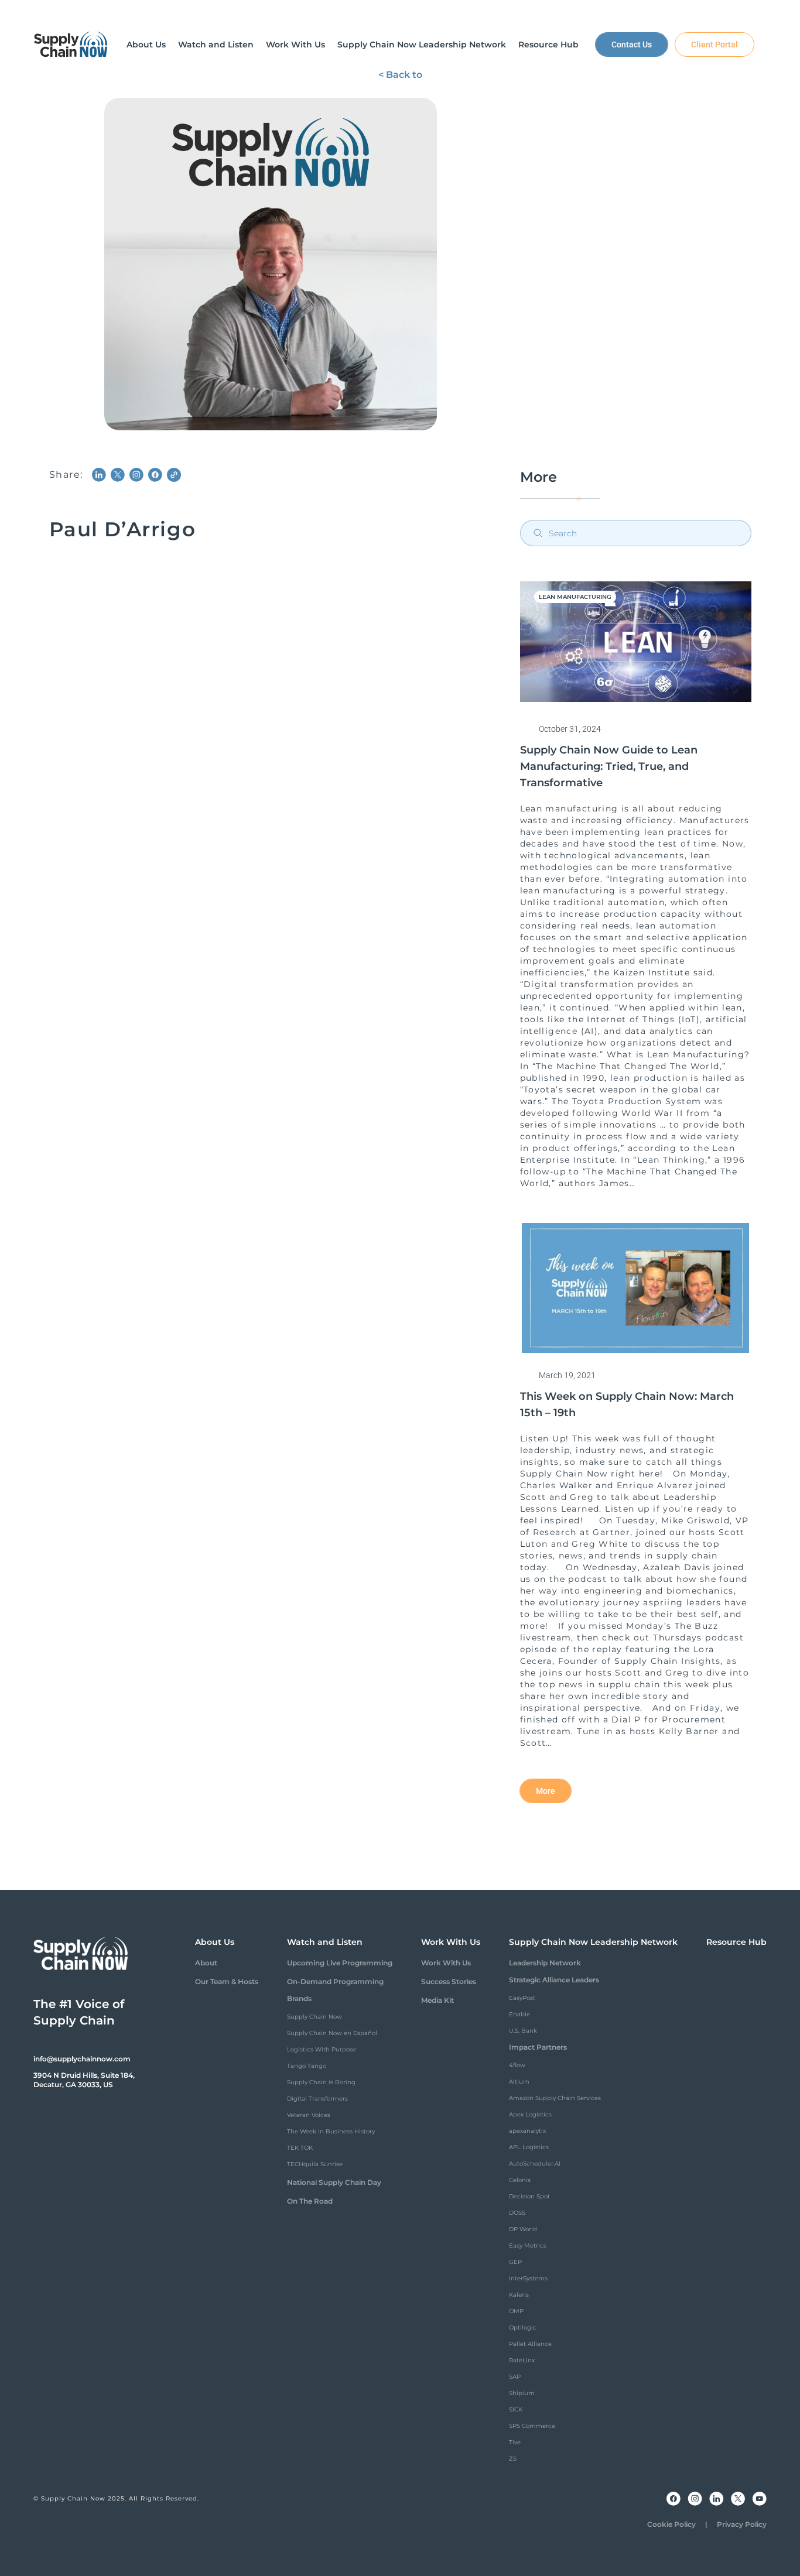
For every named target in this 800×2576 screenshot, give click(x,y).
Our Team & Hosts (227, 1981)
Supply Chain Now (314, 2017)
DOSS (517, 2213)
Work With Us (446, 1963)
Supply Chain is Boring (321, 2082)
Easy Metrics (528, 2246)
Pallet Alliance (530, 2344)
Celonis (520, 2180)
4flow (517, 2065)
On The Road (310, 2201)
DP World (523, 2229)
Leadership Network (545, 1963)
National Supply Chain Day (334, 2182)
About (206, 1963)
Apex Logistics (530, 2114)
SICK (516, 2409)
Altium (519, 2082)
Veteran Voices (309, 2115)
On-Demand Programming (335, 1981)
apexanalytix (527, 2131)
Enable (519, 2014)
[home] (71, 44)
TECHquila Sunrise (315, 2164)
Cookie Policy (671, 2524)
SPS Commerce (532, 2426)
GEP (515, 2262)
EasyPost (522, 1998)
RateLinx (522, 2360)
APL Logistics (529, 2147)
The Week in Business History (331, 2131)
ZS (513, 2459)
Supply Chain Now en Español (332, 2033)
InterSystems (528, 2278)
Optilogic (523, 2327)
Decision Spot (529, 2196)
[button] (146, 44)
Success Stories (449, 1981)
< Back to (400, 75)
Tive (515, 2442)
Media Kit (437, 2000)
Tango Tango (307, 2066)
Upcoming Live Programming (340, 1963)
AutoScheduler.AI (535, 2164)
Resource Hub (736, 1942)
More (546, 1791)
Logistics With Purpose (322, 2049)
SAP (515, 2377)
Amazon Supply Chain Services (555, 2098)
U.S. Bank (523, 2031)
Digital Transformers (317, 2099)
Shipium (522, 2393)
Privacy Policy (742, 2524)
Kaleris (519, 2295)
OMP (516, 2311)
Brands (299, 1998)
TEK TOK (300, 2148)
